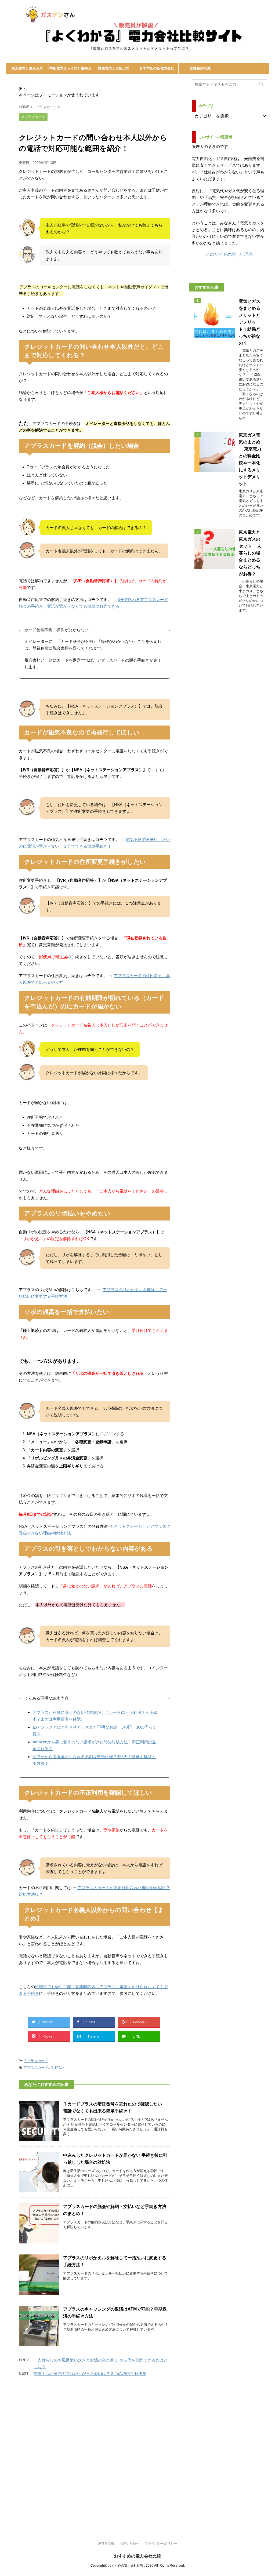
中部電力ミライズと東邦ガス (70, 70)
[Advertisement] (137, 2507)
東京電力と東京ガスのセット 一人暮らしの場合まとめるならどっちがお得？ (250, 553)
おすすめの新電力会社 (157, 68)
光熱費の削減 (200, 68)
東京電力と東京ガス (27, 68)
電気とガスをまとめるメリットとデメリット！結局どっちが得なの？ (249, 322)
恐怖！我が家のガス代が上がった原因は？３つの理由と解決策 (90, 2373)
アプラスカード (36, 2061)
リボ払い (57, 2067)
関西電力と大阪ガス (114, 68)
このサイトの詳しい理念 (229, 254)
